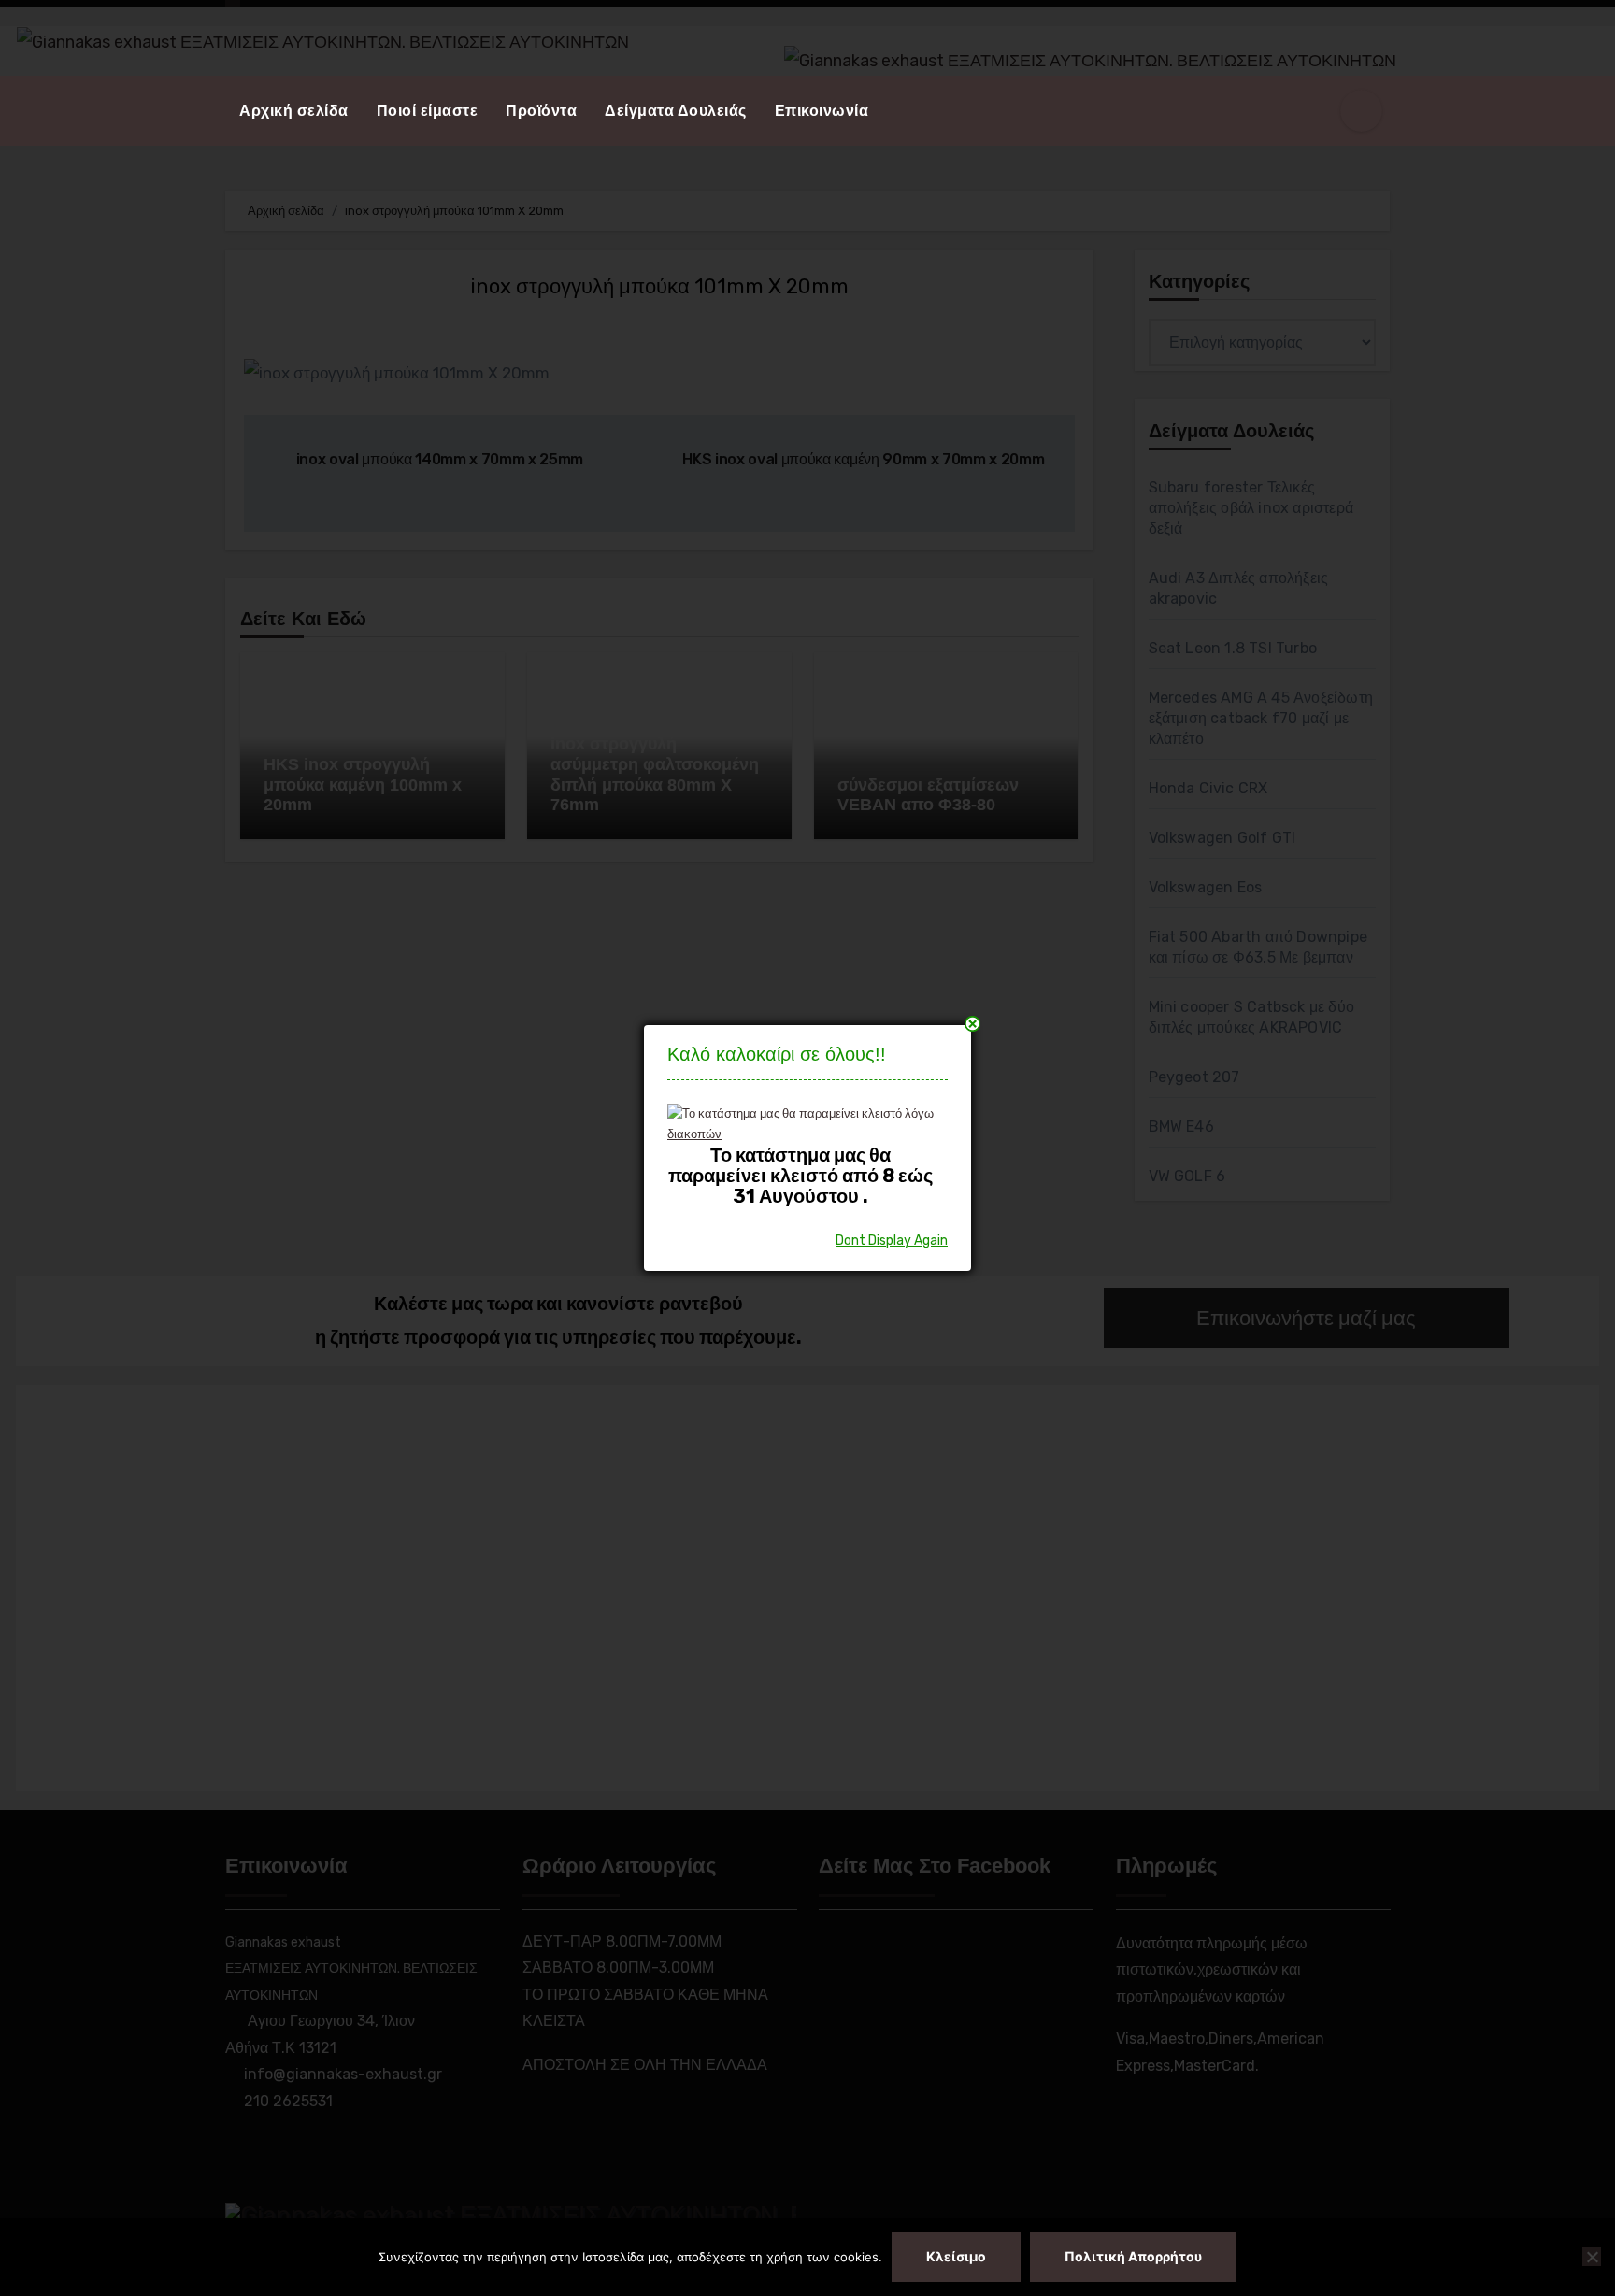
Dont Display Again (892, 1241)
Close (972, 1024)
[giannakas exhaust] (800, 1123)
